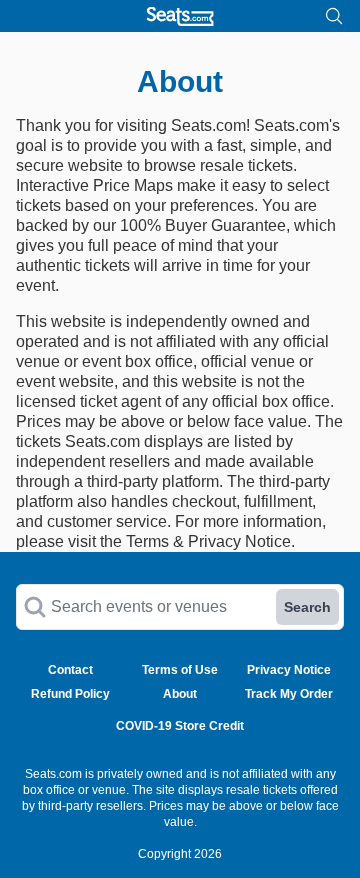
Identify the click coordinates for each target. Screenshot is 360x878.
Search (307, 607)
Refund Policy (70, 694)
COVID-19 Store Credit (180, 726)
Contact (70, 670)
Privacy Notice (289, 670)
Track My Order (289, 694)
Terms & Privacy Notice (208, 541)
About (180, 694)
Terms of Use (180, 670)
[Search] (334, 16)
